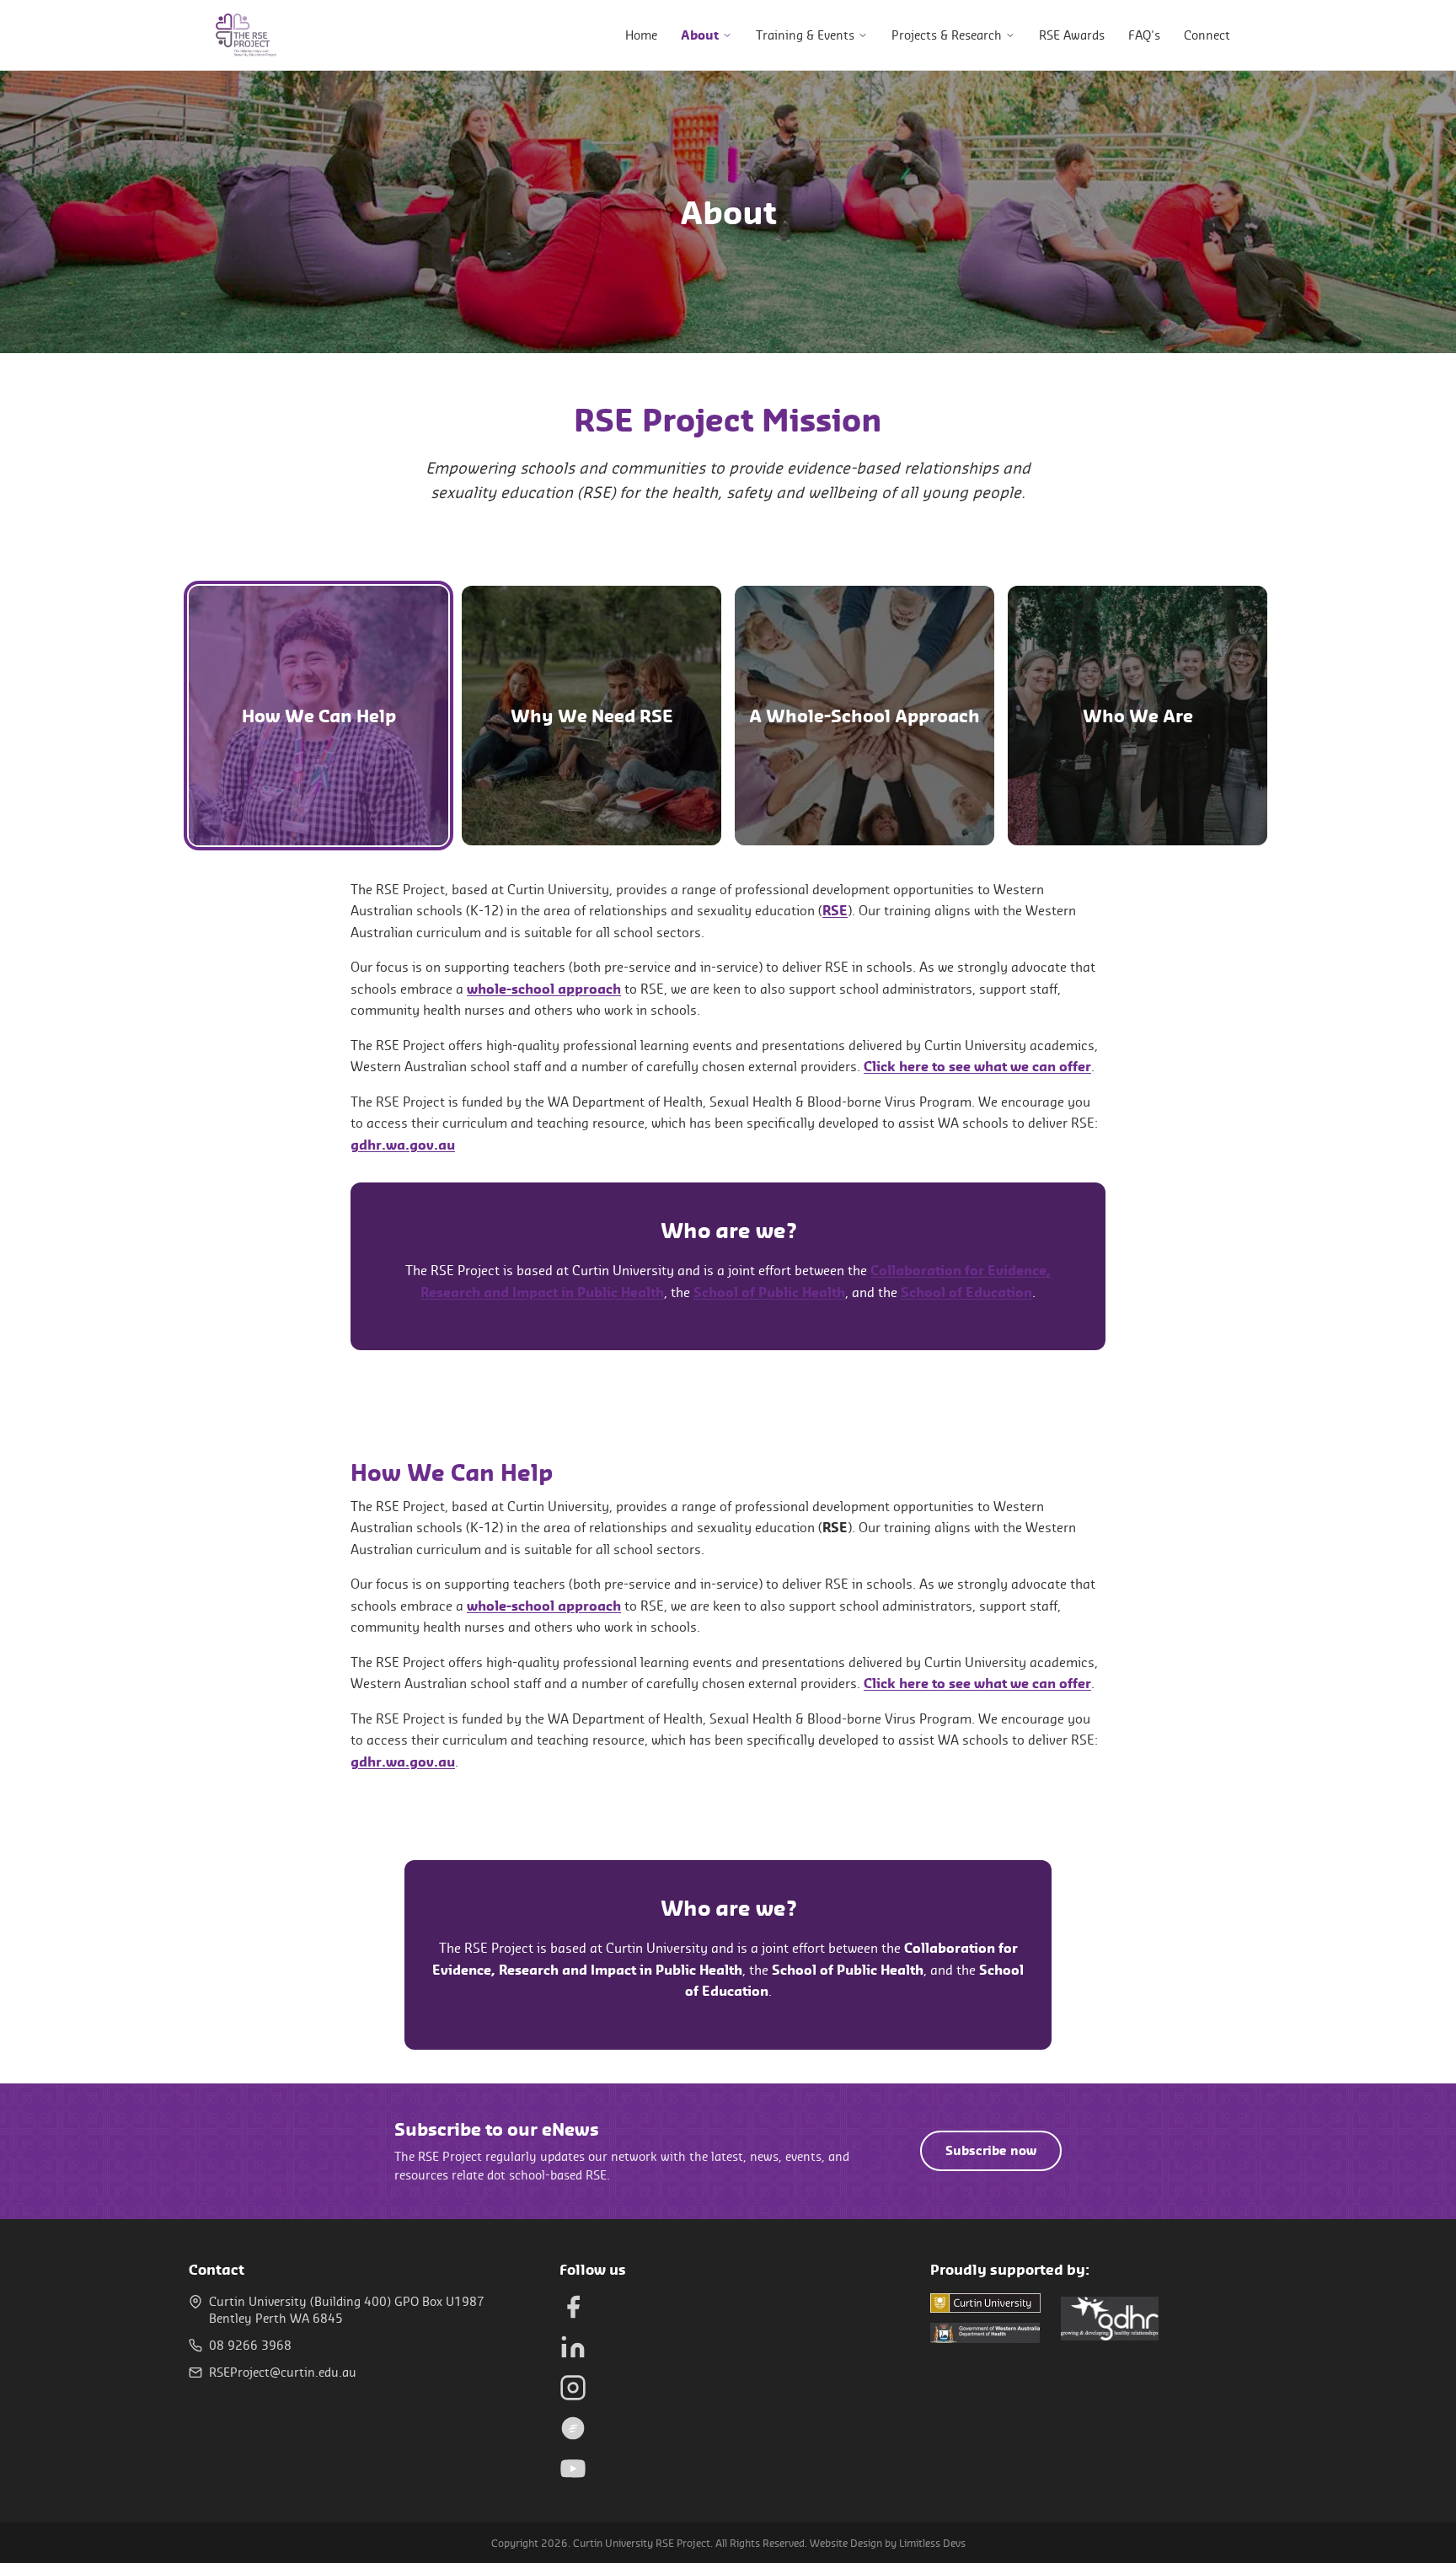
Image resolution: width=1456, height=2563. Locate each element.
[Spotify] (573, 2428)
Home (641, 35)
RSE (835, 910)
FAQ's (1144, 35)
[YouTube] (573, 2469)
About (700, 35)
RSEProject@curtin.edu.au (283, 2372)
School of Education (966, 1292)
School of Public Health (769, 1292)
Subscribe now (991, 2150)
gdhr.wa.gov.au (403, 1145)
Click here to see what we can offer (977, 1066)
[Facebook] (573, 2307)
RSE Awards (1072, 35)
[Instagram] (573, 2388)
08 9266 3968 (250, 2345)
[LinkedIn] (573, 2347)
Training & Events (805, 35)
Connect (1207, 35)
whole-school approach (544, 989)
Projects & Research (947, 35)
